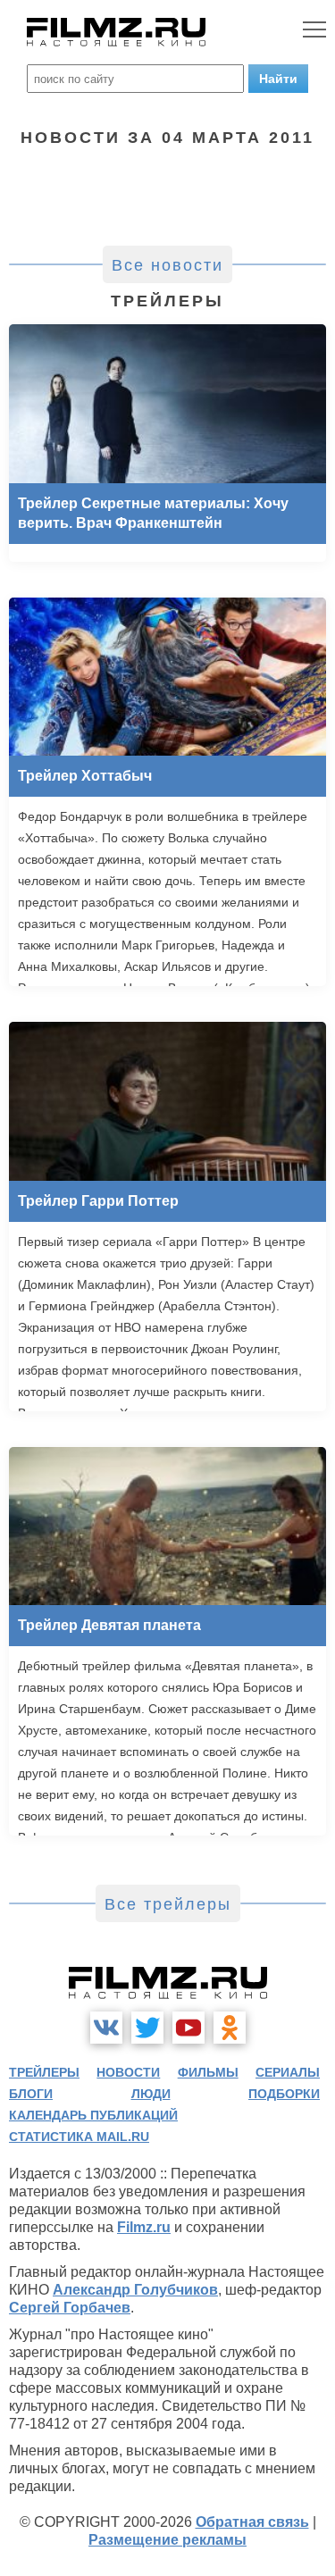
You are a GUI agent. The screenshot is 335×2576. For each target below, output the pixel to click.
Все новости (167, 265)
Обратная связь (252, 2522)
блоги (31, 2094)
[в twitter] (147, 2028)
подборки (284, 2094)
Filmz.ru (144, 2227)
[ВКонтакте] (106, 2028)
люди (151, 2094)
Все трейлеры (168, 1904)
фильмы (208, 2072)
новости (128, 2072)
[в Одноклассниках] (230, 2028)
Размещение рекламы (167, 2540)
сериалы (288, 2072)
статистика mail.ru (79, 2137)
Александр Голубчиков (135, 2290)
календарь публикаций (93, 2115)
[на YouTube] (188, 2028)
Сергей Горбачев (70, 2308)
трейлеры (44, 2072)
